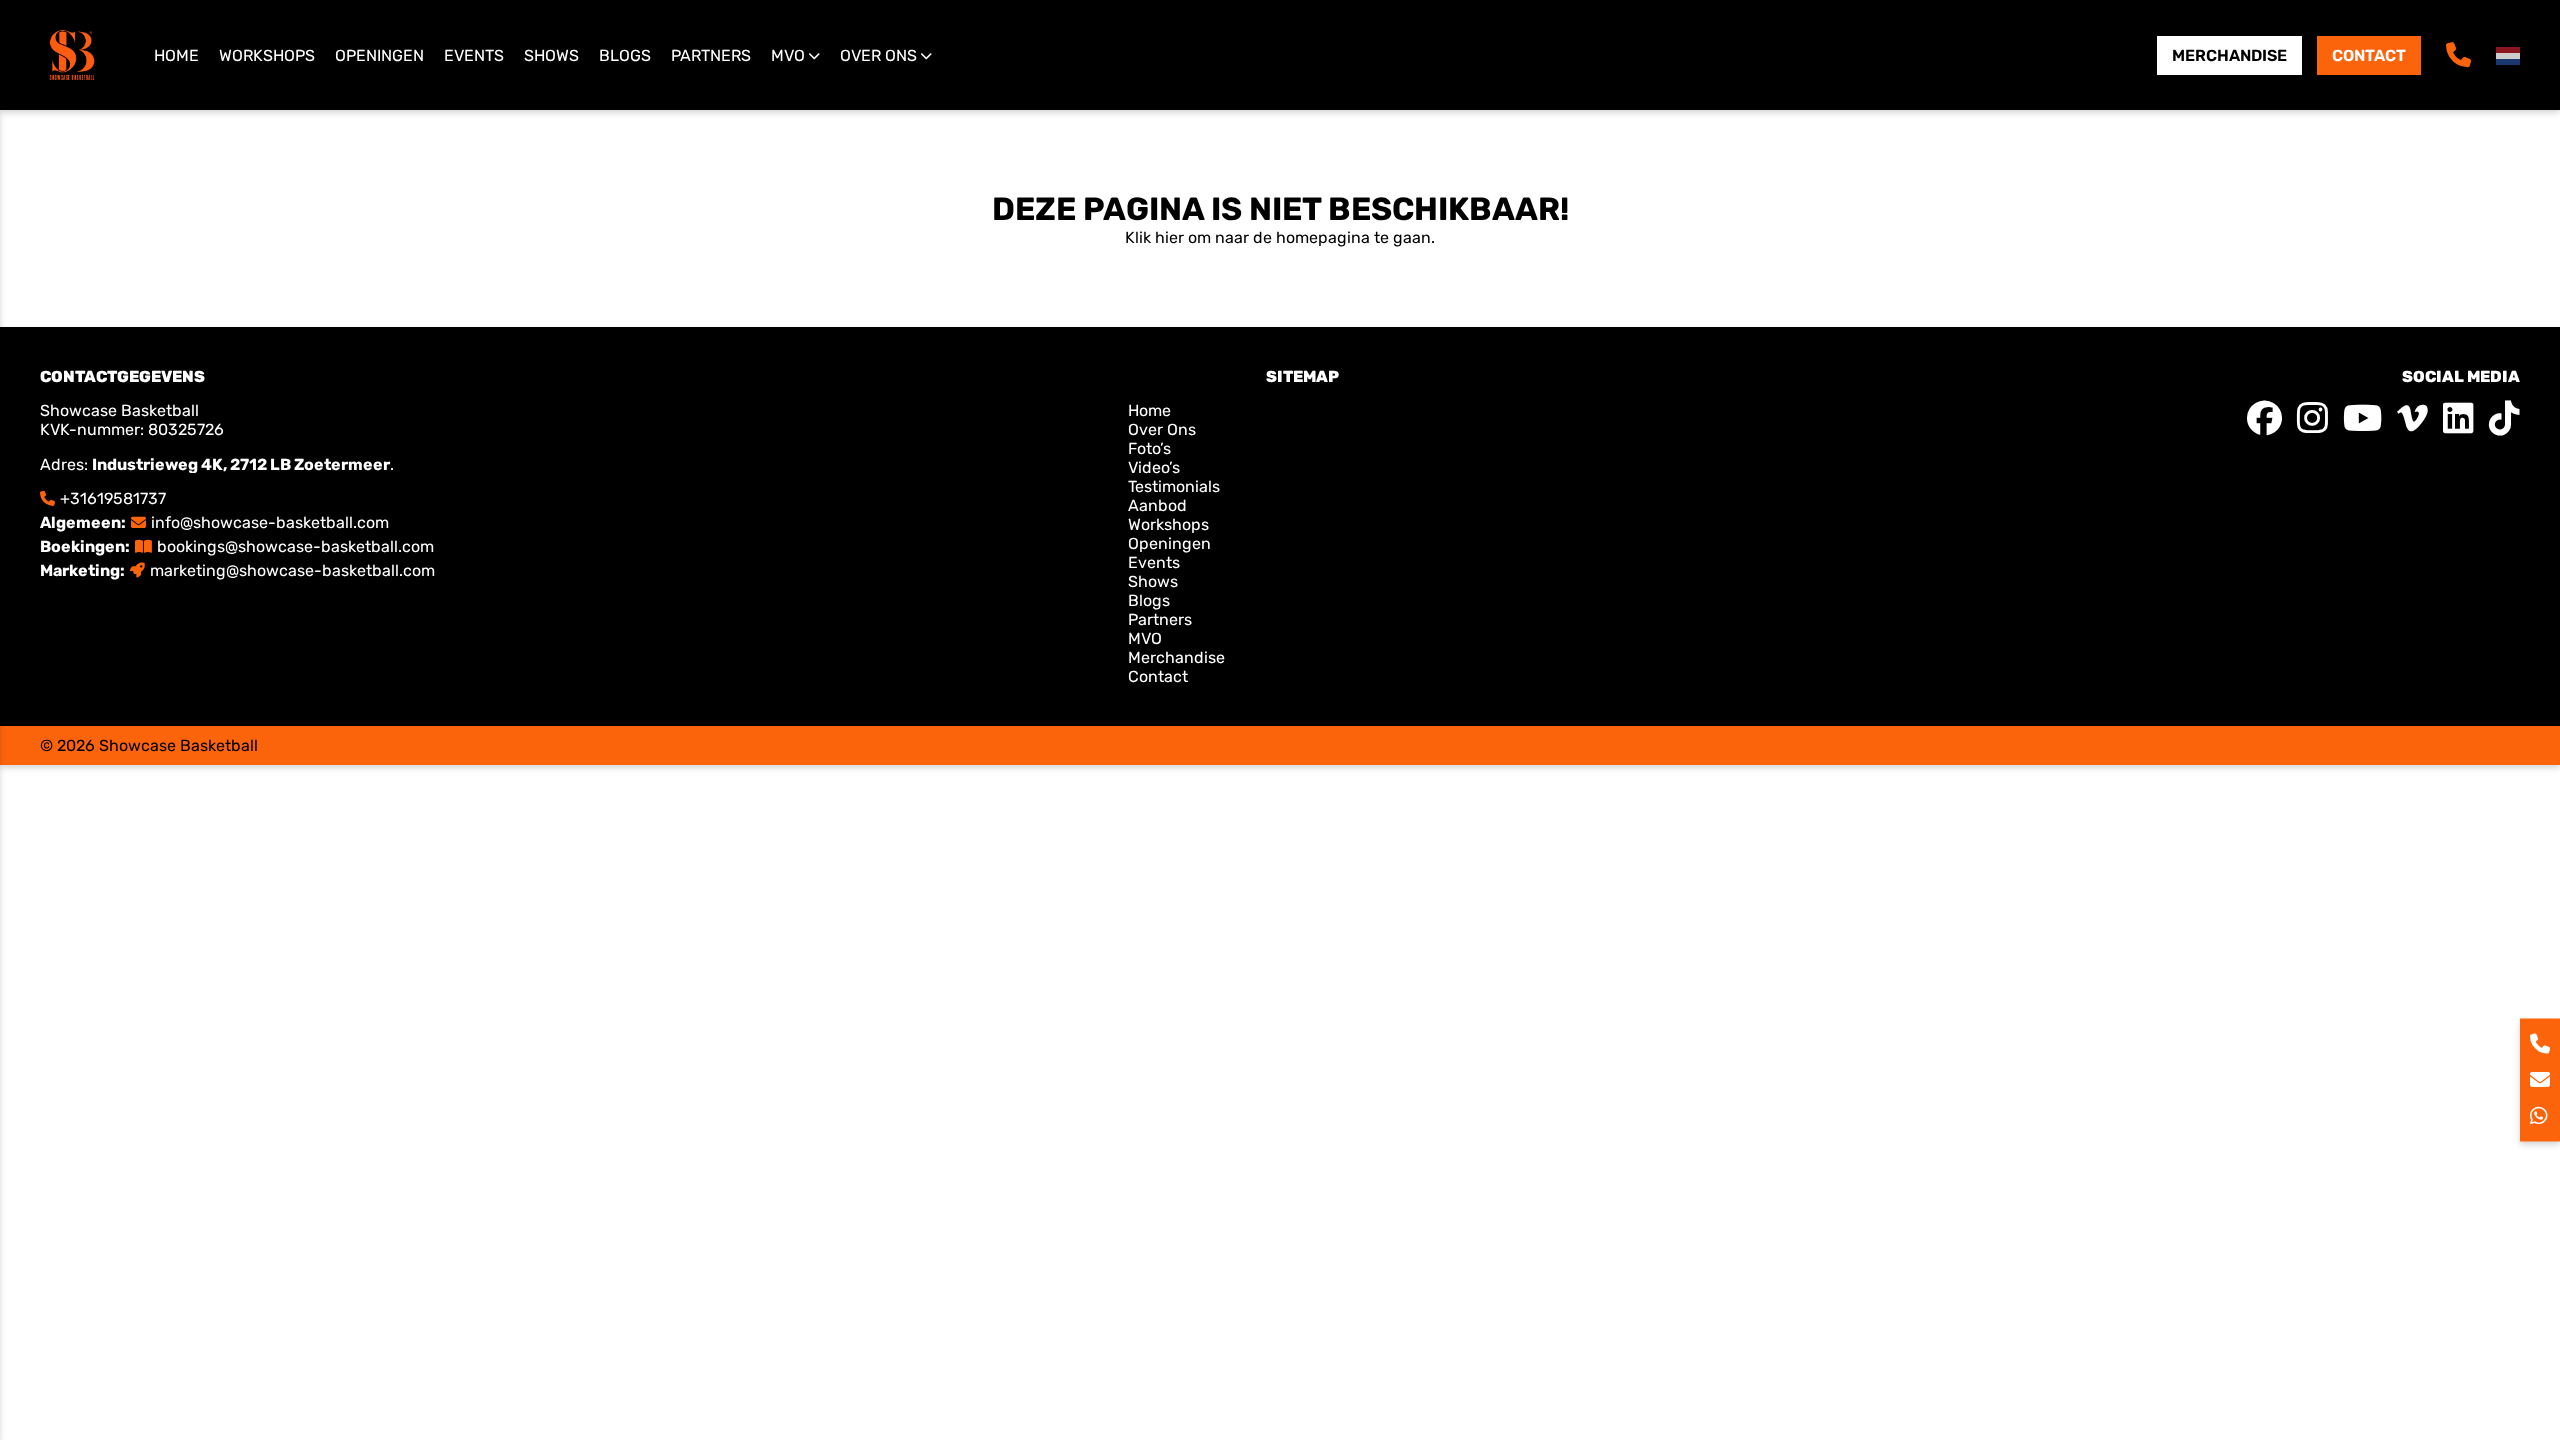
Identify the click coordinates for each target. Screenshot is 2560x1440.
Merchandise (2229, 55)
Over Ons (1162, 429)
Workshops (267, 55)
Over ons (878, 55)
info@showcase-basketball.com (270, 522)
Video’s (1154, 467)
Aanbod (1157, 505)
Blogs (625, 55)
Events (474, 55)
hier (1169, 237)
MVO (788, 55)
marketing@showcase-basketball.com (292, 570)
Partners (711, 55)
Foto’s (1149, 448)
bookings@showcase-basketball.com (295, 546)
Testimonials (1174, 486)
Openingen (379, 55)
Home (176, 55)
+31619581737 (113, 498)
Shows (551, 55)
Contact (2369, 55)
